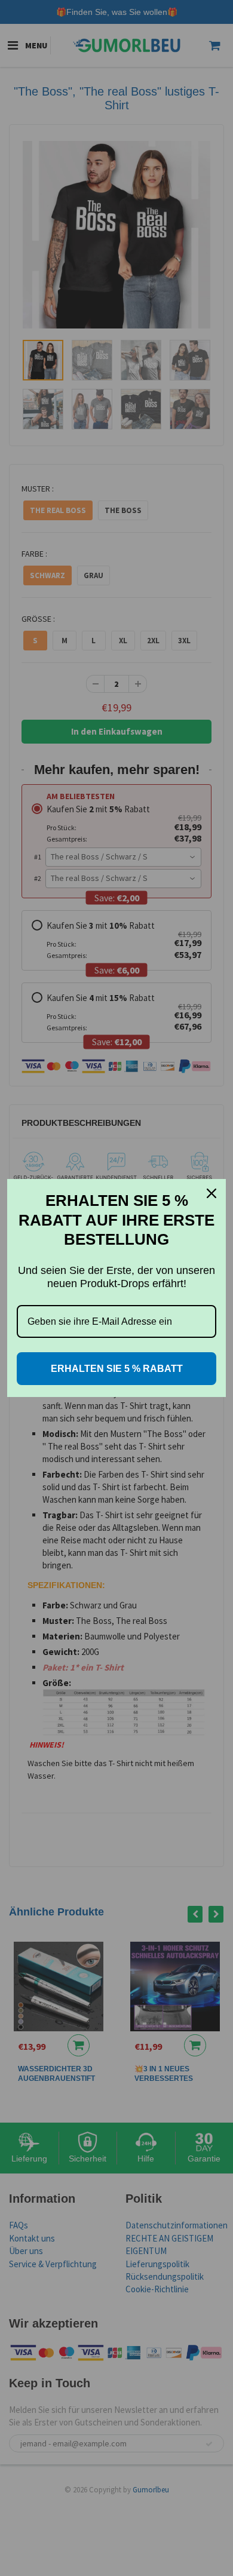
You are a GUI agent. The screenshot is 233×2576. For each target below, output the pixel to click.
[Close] (211, 1193)
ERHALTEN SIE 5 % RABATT (117, 1369)
